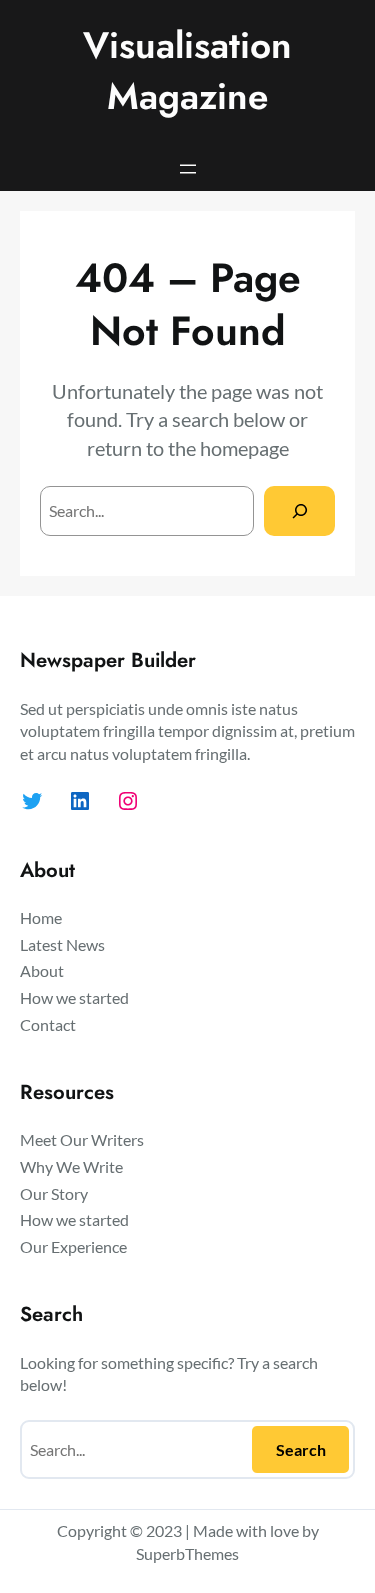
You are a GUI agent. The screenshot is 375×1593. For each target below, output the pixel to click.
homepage (244, 448)
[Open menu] (188, 169)
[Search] (299, 510)
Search (301, 1449)
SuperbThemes (187, 1553)
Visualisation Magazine (187, 71)
